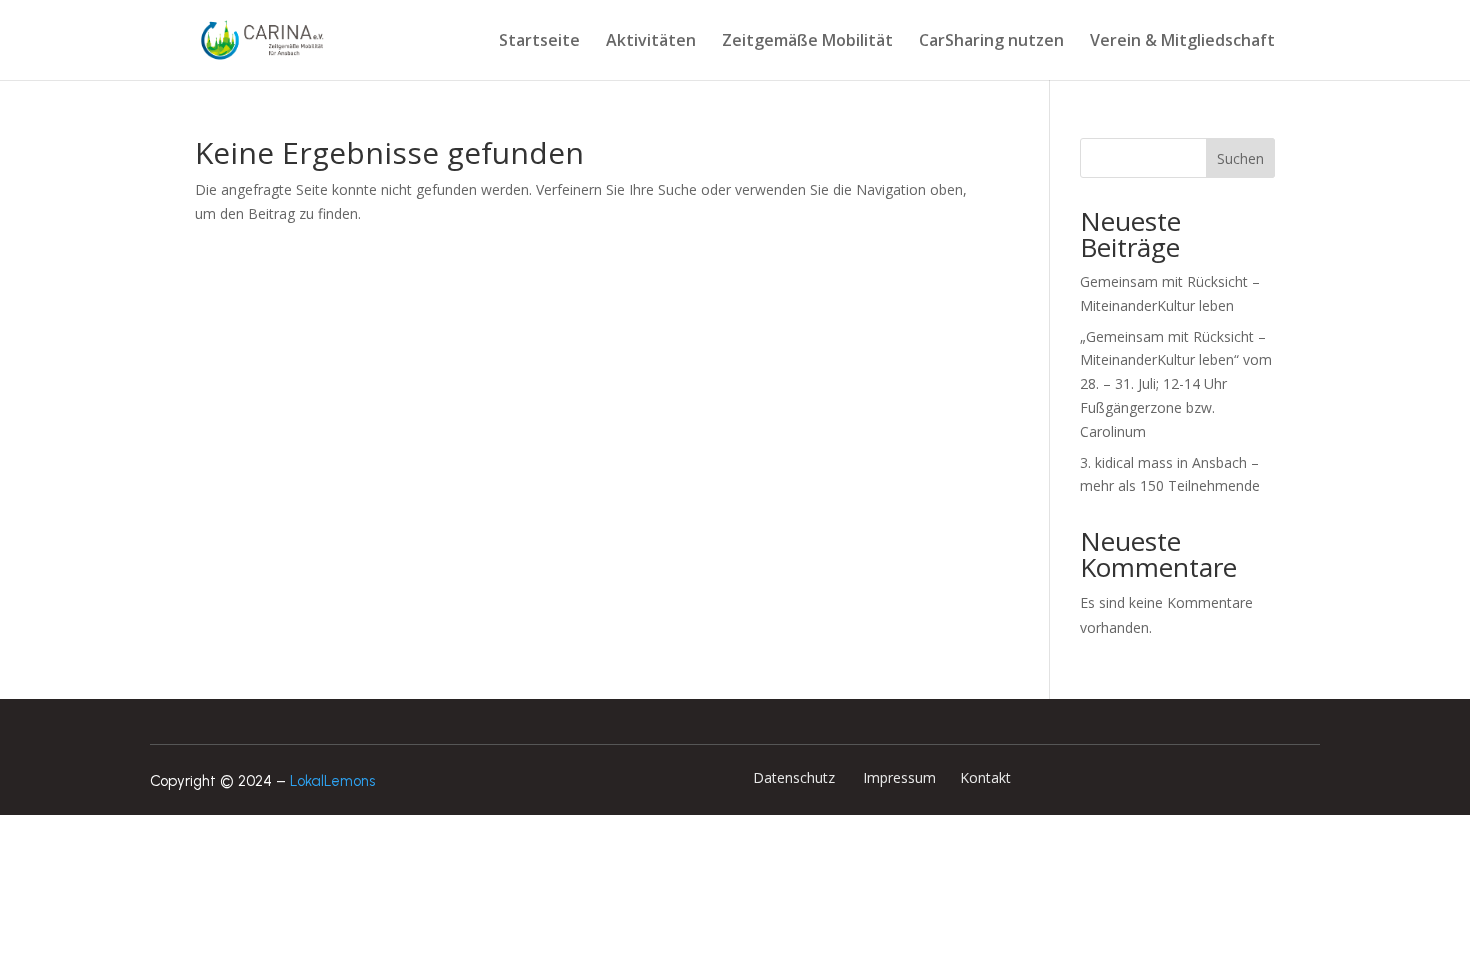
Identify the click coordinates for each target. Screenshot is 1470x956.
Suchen (1240, 158)
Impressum (897, 777)
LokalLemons (332, 781)
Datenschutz (796, 777)
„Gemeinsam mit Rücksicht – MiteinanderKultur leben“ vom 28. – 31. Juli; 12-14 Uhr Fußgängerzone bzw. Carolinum (1176, 384)
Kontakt (983, 777)
